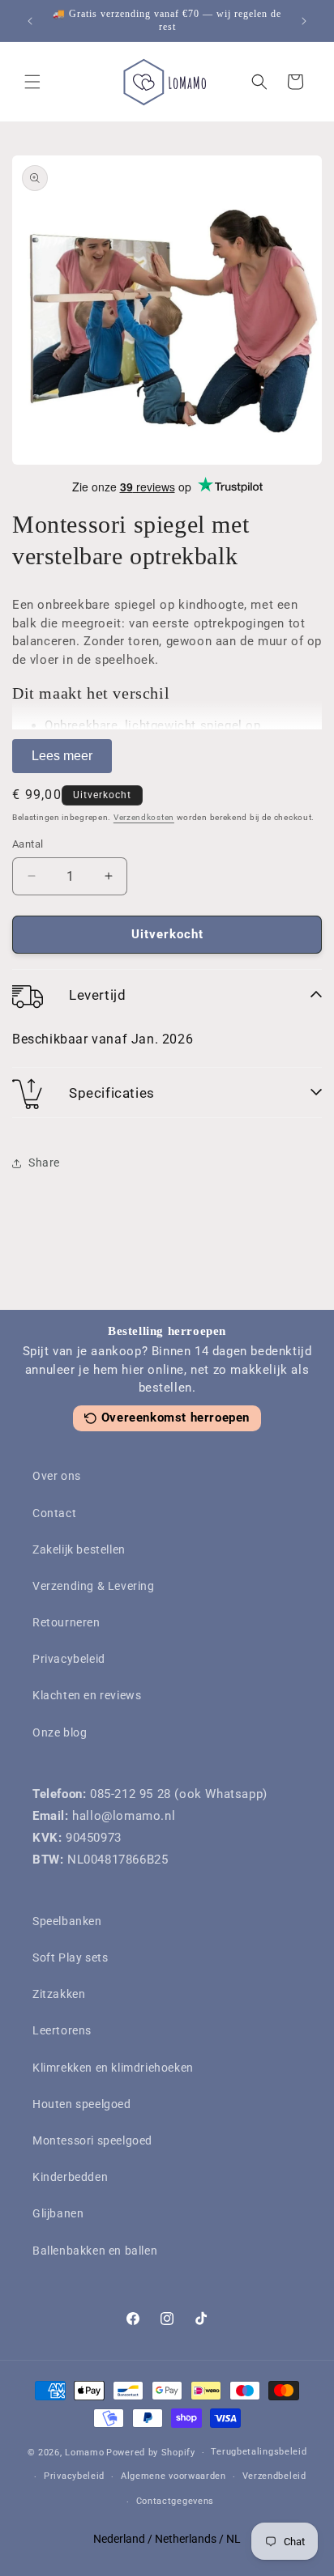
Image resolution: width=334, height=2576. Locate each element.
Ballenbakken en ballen (95, 2251)
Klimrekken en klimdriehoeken (113, 2068)
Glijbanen (58, 2213)
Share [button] (44, 1163)
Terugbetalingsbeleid (259, 2452)
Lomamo (84, 2453)
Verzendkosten (144, 817)
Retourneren (66, 1622)
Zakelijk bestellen (79, 1549)
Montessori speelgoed (92, 2140)
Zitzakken (59, 1994)
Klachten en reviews (87, 1695)
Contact (54, 1513)
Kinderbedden (70, 2177)
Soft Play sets (70, 1958)
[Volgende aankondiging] (304, 21)
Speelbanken (67, 1921)
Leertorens (62, 2030)
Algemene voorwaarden (173, 2476)
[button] (32, 82)
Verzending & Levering (94, 1586)
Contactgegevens (176, 2501)
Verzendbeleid (274, 2476)
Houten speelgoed (82, 2104)
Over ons (57, 1476)
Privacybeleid (69, 1659)
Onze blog (60, 1732)
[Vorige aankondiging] (30, 21)
